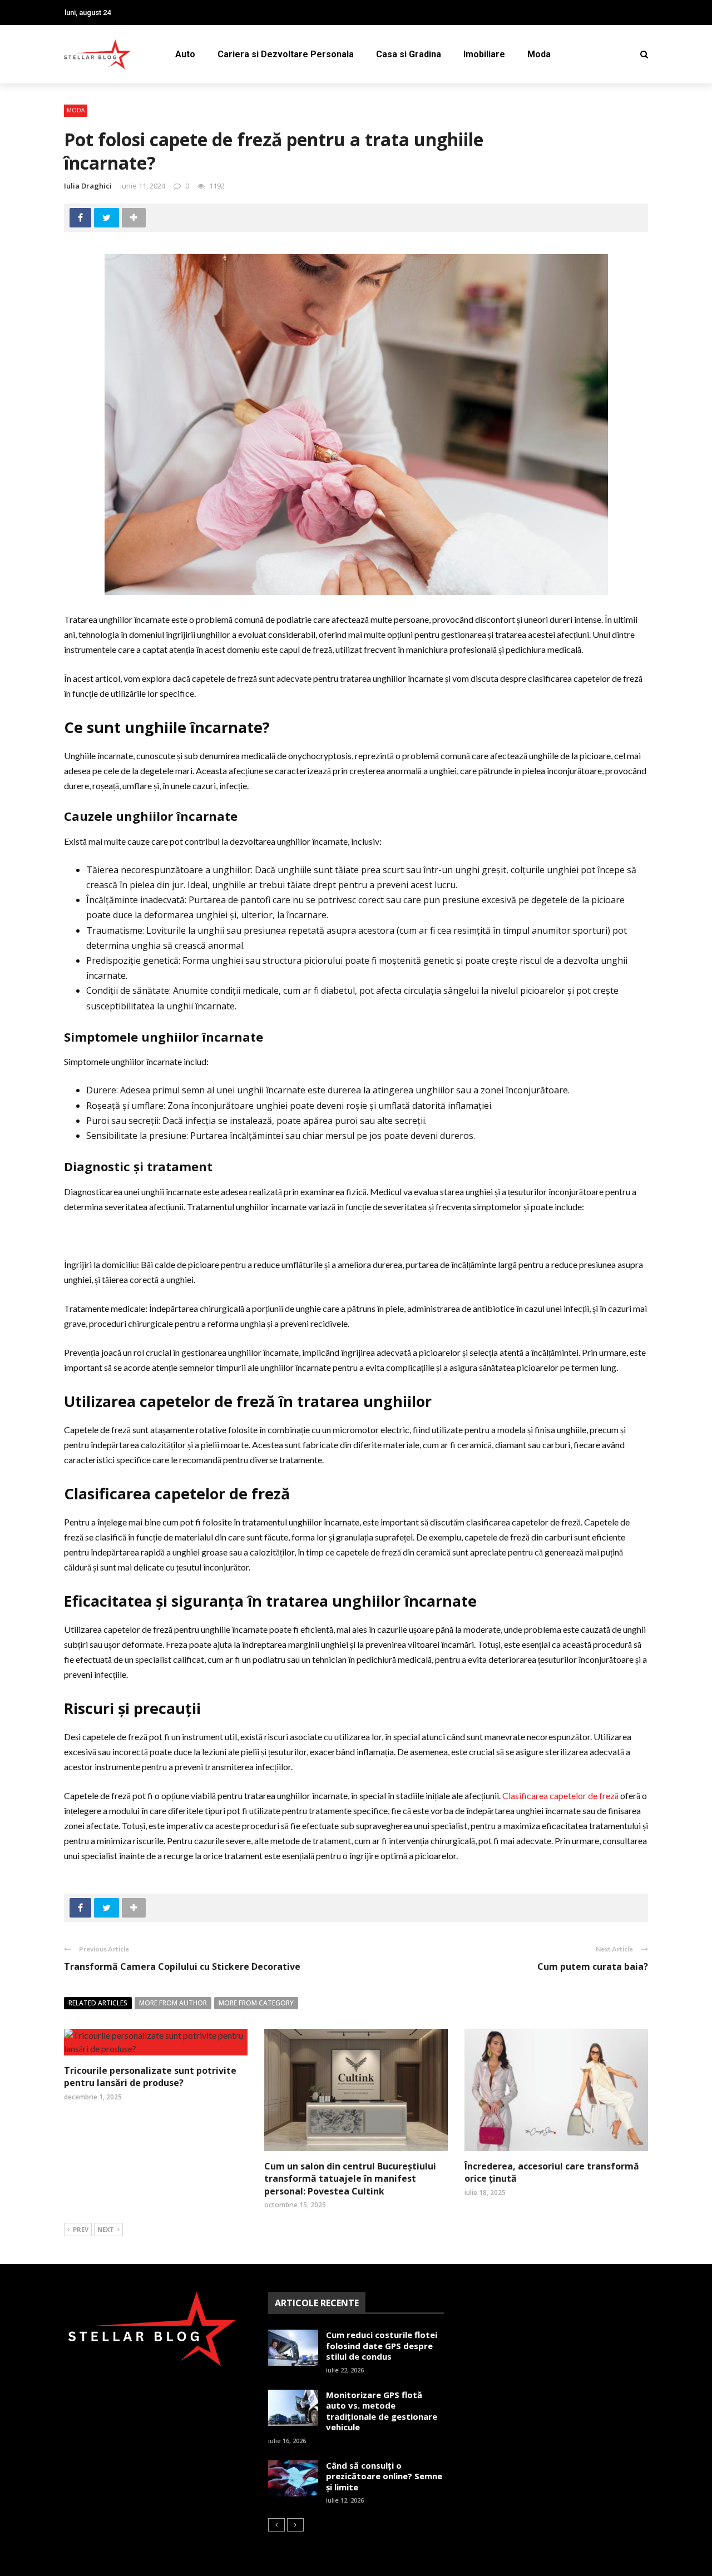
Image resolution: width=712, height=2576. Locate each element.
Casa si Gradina (409, 54)
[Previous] (276, 2525)
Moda (539, 54)
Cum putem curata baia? (593, 1966)
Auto (185, 54)
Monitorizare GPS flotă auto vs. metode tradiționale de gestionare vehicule (382, 2411)
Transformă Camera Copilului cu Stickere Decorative (182, 1966)
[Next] (295, 2525)
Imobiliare (484, 54)
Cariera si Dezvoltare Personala (286, 54)
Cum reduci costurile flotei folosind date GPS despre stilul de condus (382, 2345)
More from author (173, 2003)
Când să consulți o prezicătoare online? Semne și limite (384, 2476)
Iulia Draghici (88, 186)
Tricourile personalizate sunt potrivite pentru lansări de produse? (150, 2077)
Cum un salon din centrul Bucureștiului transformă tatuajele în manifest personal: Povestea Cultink (350, 2179)
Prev (81, 2229)
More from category (256, 2003)
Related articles (98, 2003)
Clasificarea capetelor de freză (560, 1795)
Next (106, 2229)
